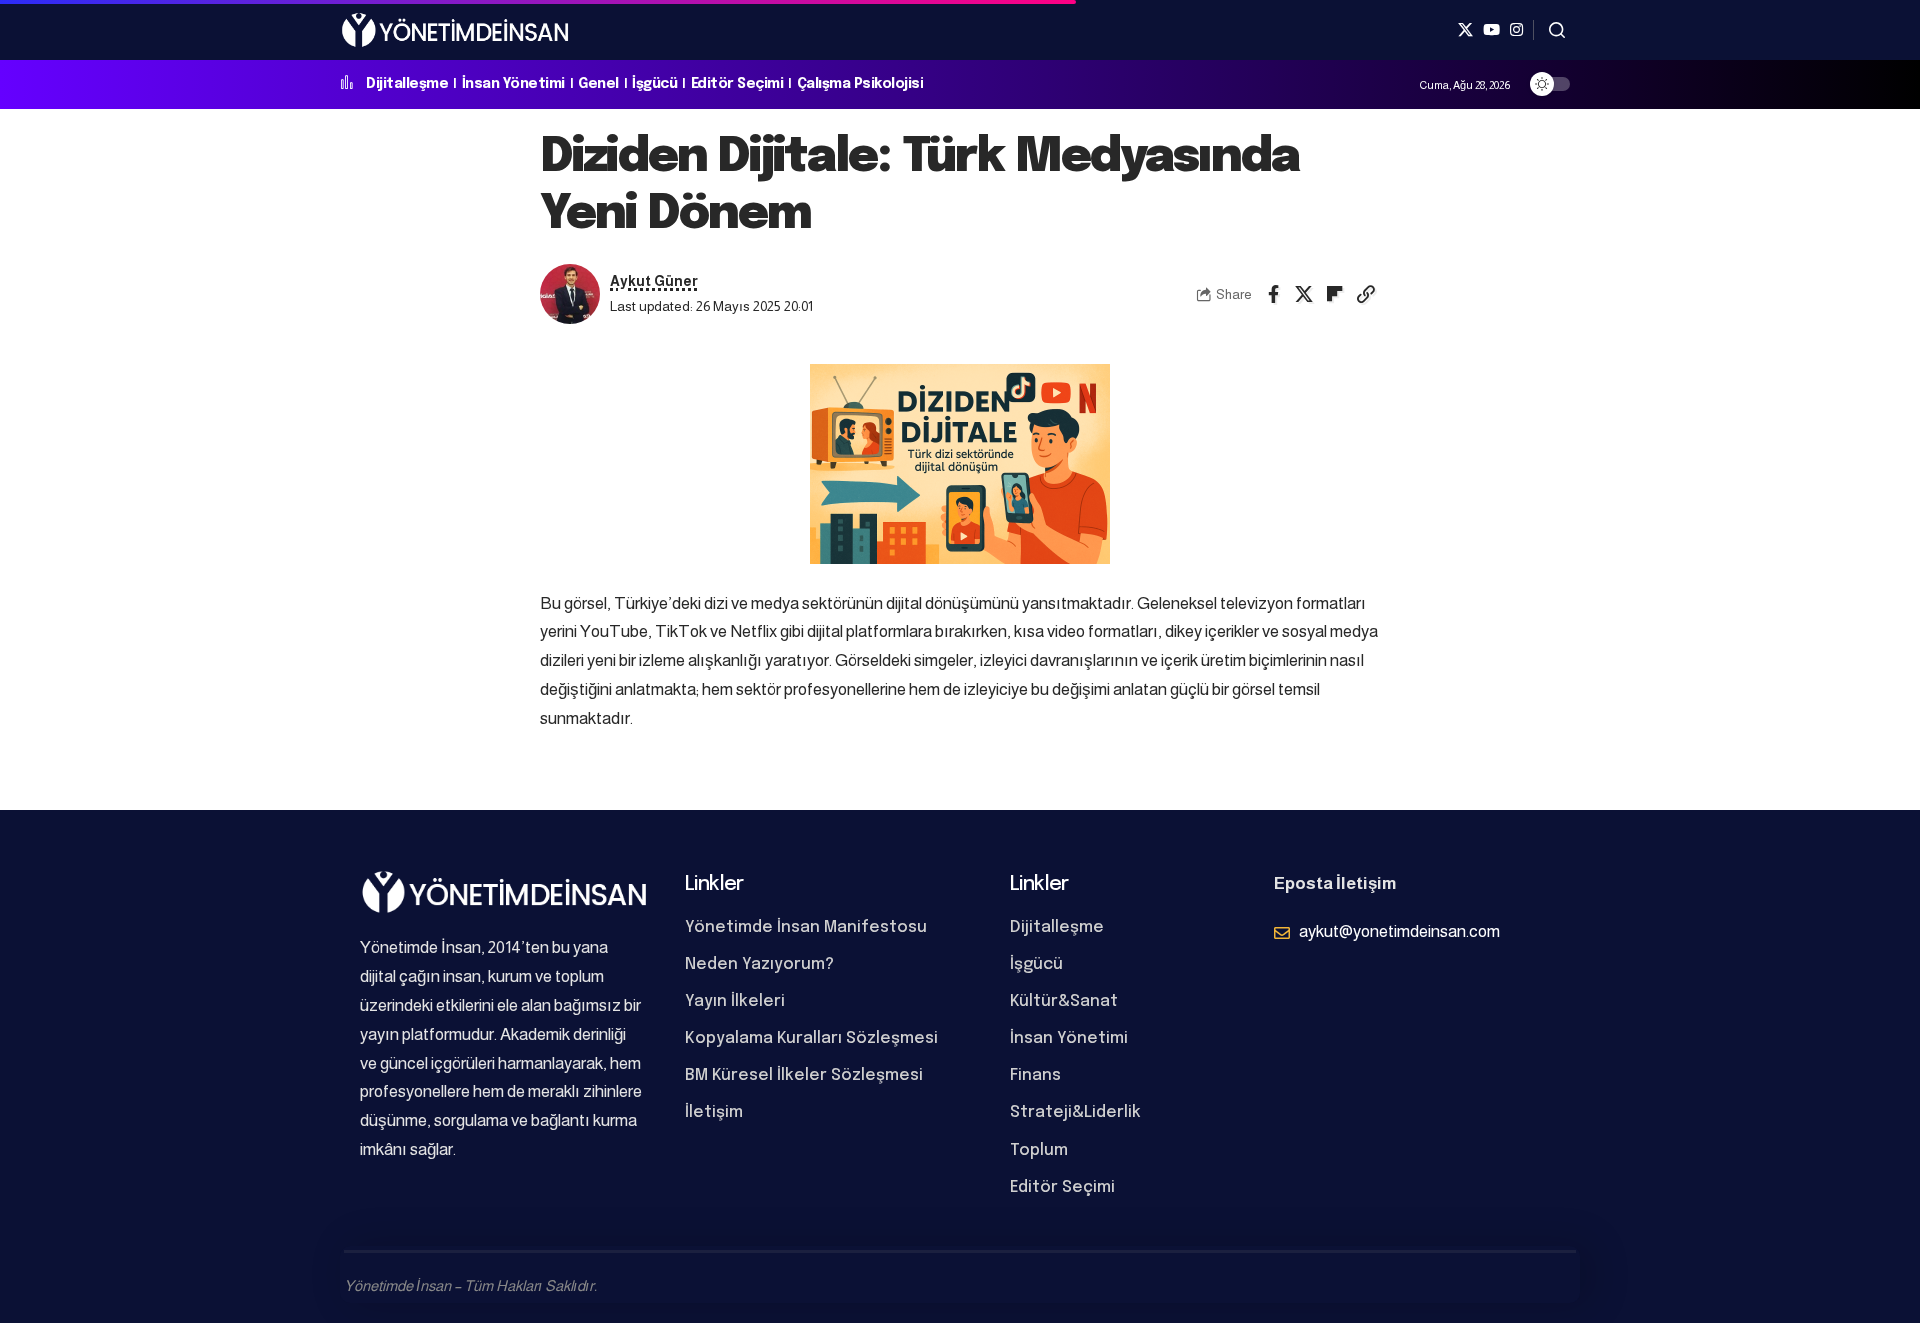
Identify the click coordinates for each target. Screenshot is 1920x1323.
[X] (1465, 30)
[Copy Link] (1366, 294)
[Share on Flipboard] (1335, 294)
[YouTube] (1491, 30)
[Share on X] (1304, 294)
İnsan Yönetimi (513, 84)
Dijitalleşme (407, 84)
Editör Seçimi (737, 84)
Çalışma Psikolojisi (860, 84)
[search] (1557, 30)
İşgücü (654, 84)
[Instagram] (1516, 30)
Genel (598, 84)
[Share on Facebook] (1273, 294)
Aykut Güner (654, 281)
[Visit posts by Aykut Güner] (570, 294)
